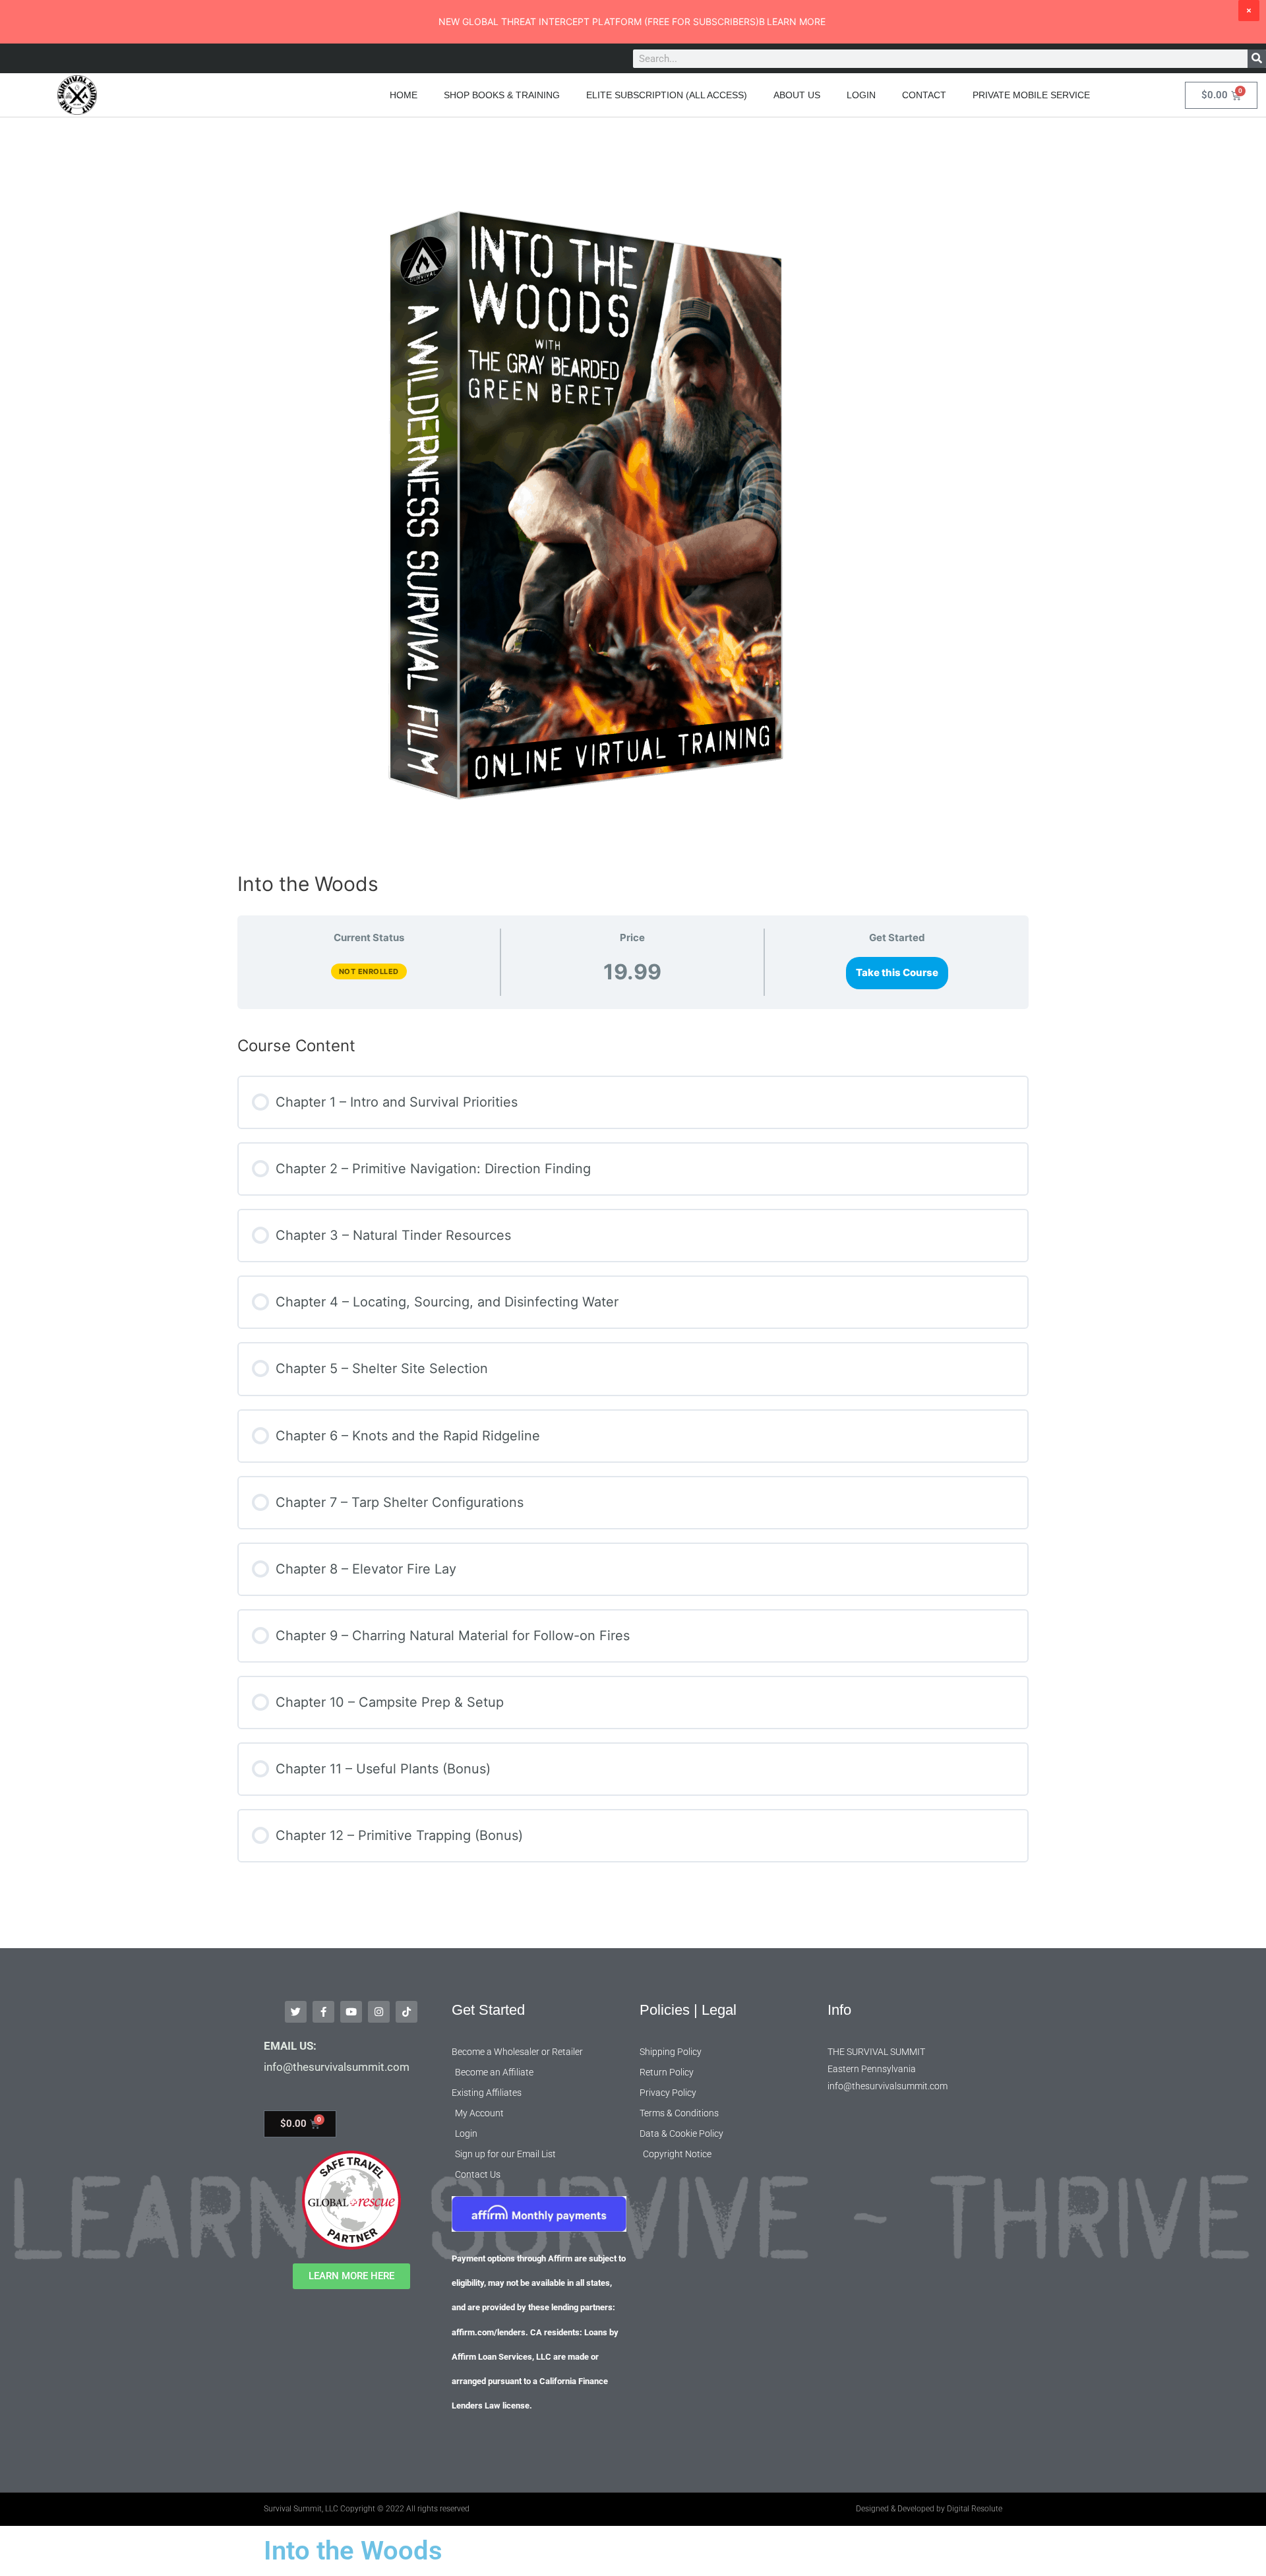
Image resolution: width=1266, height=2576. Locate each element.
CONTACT (924, 95)
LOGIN (861, 95)
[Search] (1257, 59)
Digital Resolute (975, 2509)
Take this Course (897, 972)
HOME (404, 95)
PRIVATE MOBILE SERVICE (1031, 95)
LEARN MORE (796, 21)
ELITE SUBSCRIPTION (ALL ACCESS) (667, 95)
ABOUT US (797, 95)
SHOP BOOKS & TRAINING (502, 95)
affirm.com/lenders (489, 2332)
